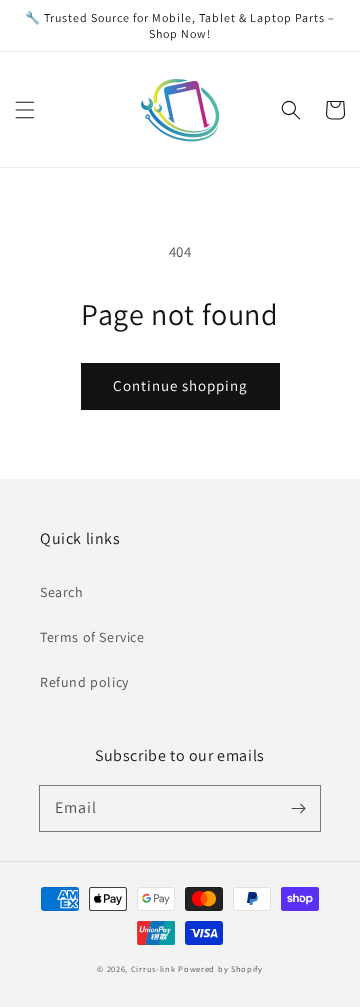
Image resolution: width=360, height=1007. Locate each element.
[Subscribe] (298, 808)
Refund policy (84, 682)
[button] (25, 110)
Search (62, 592)
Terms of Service (92, 637)
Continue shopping (180, 385)
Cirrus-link (153, 968)
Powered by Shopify (220, 968)
